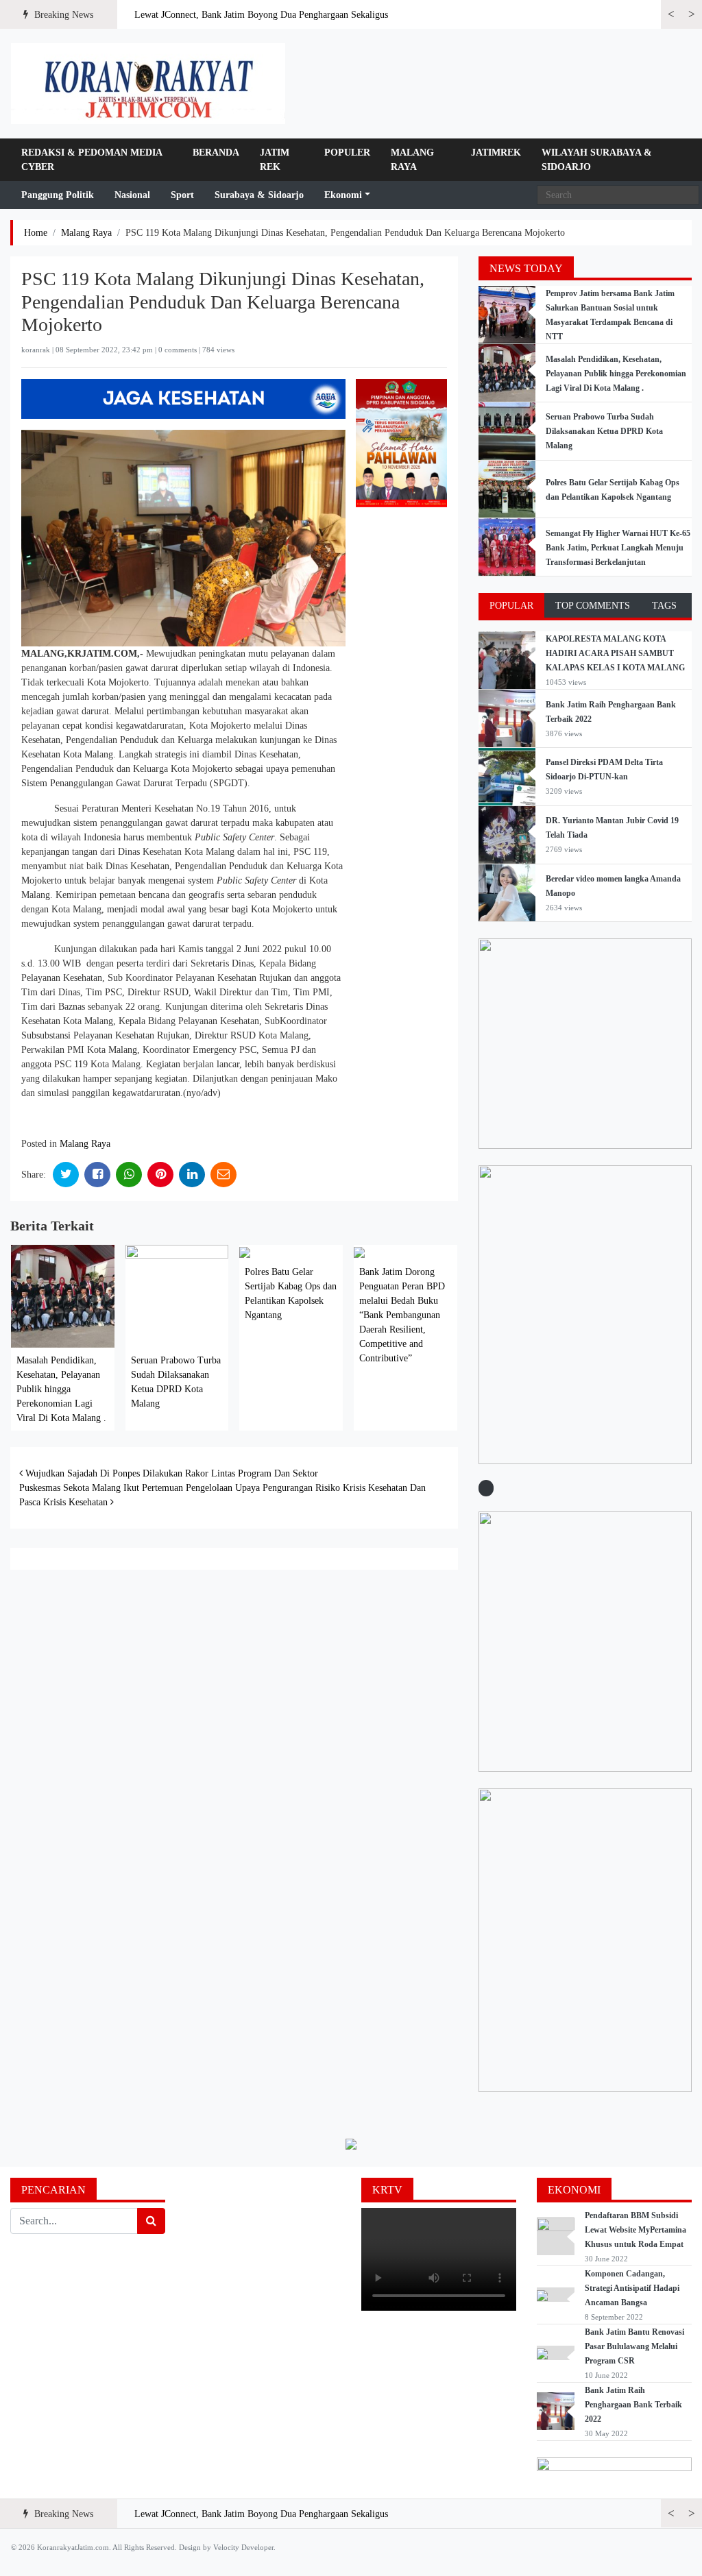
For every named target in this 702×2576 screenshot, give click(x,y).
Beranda (216, 153)
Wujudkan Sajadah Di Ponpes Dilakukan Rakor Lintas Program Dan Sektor (170, 1473)
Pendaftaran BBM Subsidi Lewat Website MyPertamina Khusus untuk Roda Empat (636, 2230)
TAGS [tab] (664, 606)
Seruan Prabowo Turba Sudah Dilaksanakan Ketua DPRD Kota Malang (604, 431)
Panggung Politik (58, 195)
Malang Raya (412, 160)
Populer (347, 153)
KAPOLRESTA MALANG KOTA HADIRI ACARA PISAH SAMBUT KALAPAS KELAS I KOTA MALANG (615, 653)
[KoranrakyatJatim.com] (148, 84)
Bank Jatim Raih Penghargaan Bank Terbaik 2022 (633, 2405)
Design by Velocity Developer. (227, 2547)
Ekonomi (343, 195)
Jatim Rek (275, 160)
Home (36, 233)
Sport (182, 195)
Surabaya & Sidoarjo (259, 195)
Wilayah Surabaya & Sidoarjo (597, 160)
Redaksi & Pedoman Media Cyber (92, 160)
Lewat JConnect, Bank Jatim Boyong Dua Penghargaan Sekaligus (261, 15)
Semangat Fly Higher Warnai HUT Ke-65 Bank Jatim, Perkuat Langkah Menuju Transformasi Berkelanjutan (618, 548)
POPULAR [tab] (511, 606)
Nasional (132, 195)
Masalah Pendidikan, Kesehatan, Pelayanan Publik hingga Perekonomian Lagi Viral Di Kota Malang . (61, 1389)
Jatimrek (496, 153)
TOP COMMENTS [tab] (593, 606)
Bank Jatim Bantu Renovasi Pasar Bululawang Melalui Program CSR (634, 2346)
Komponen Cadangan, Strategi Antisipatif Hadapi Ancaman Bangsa (632, 2288)
